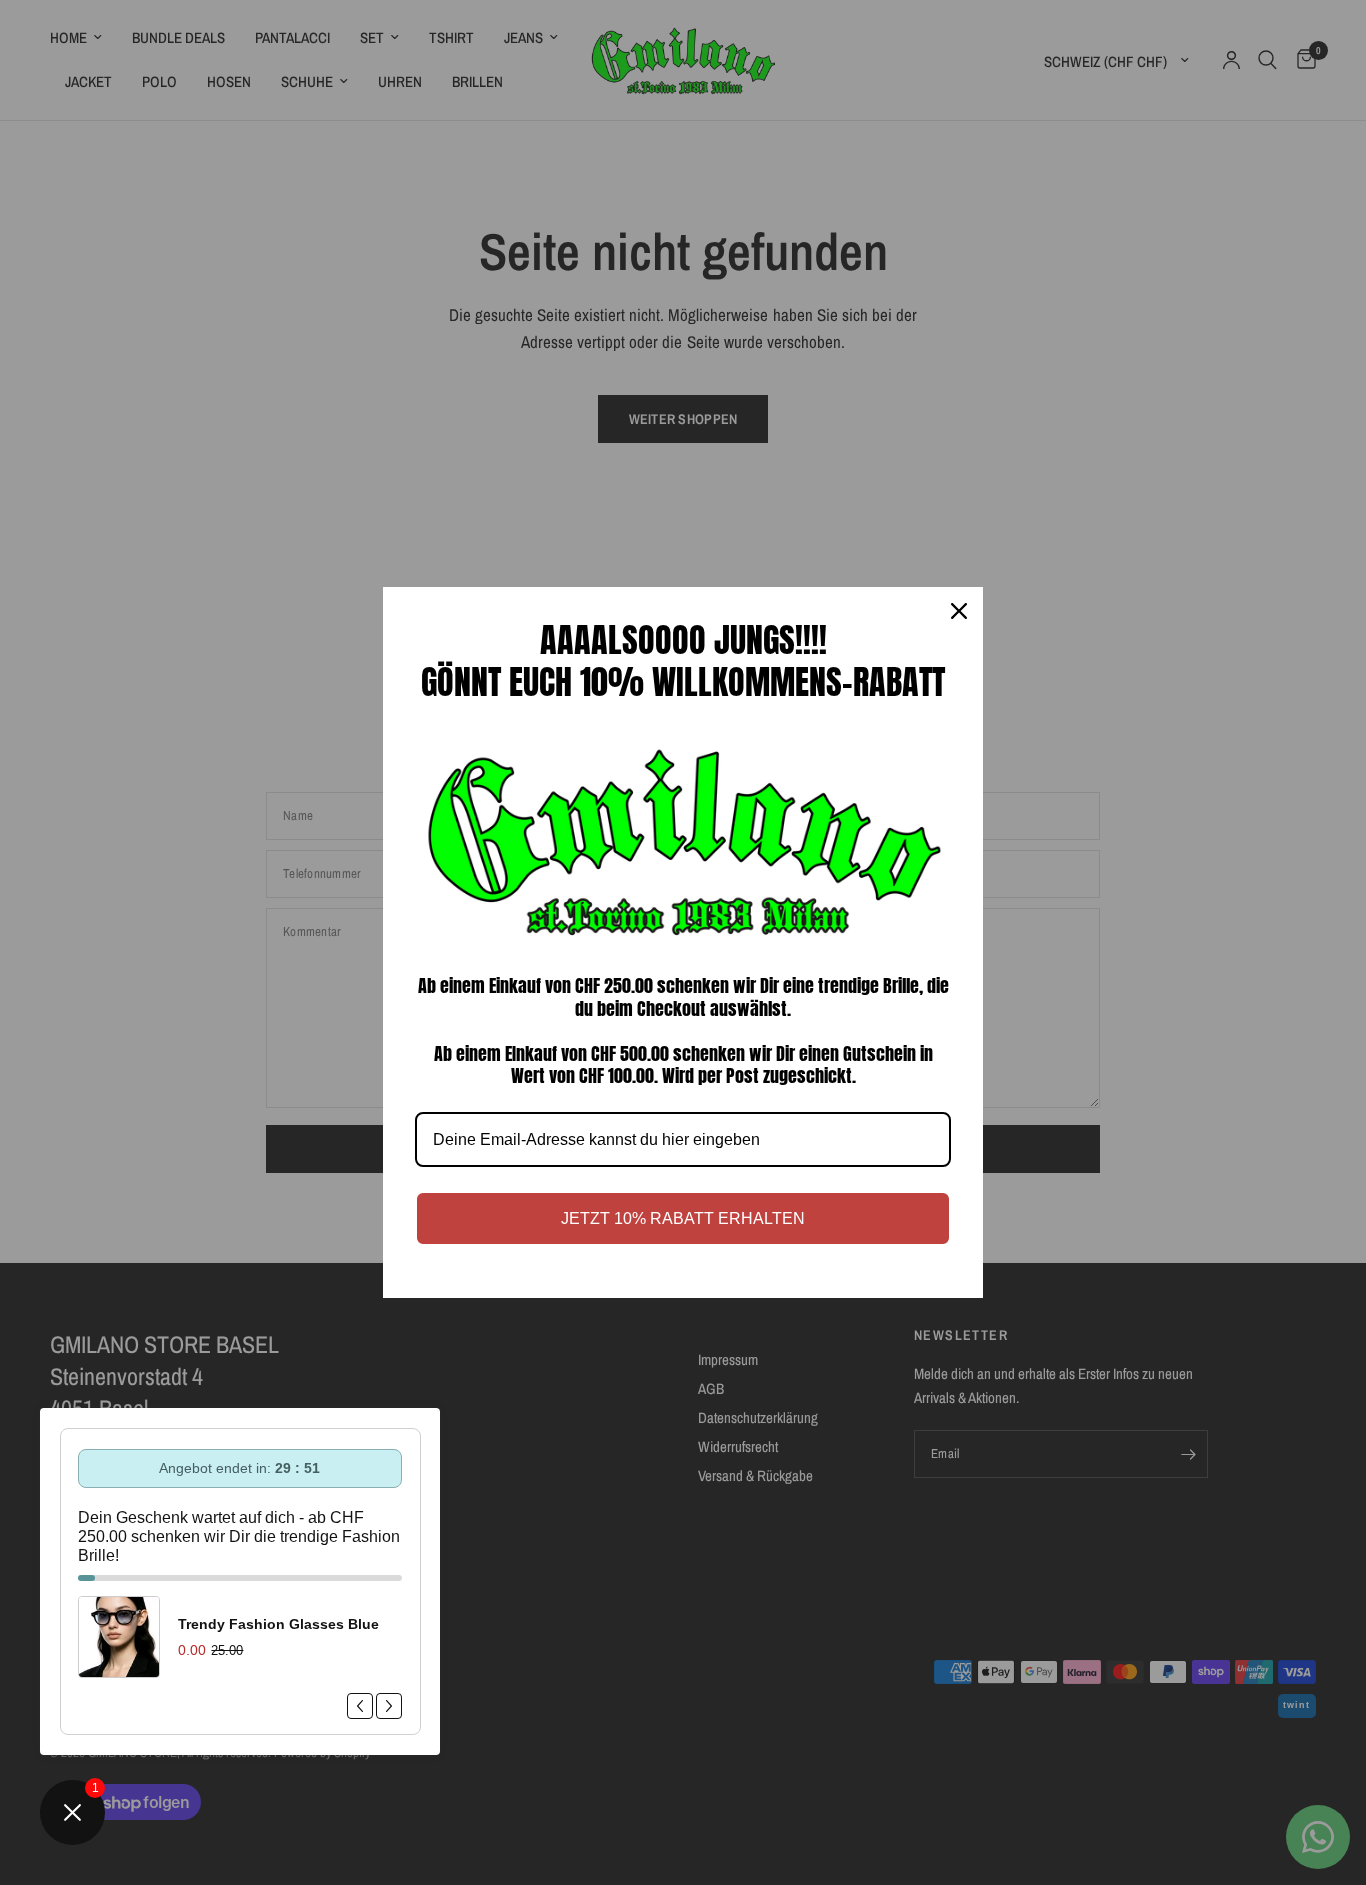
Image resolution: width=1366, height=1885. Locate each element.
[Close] (959, 611)
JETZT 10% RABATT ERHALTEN (683, 1218)
